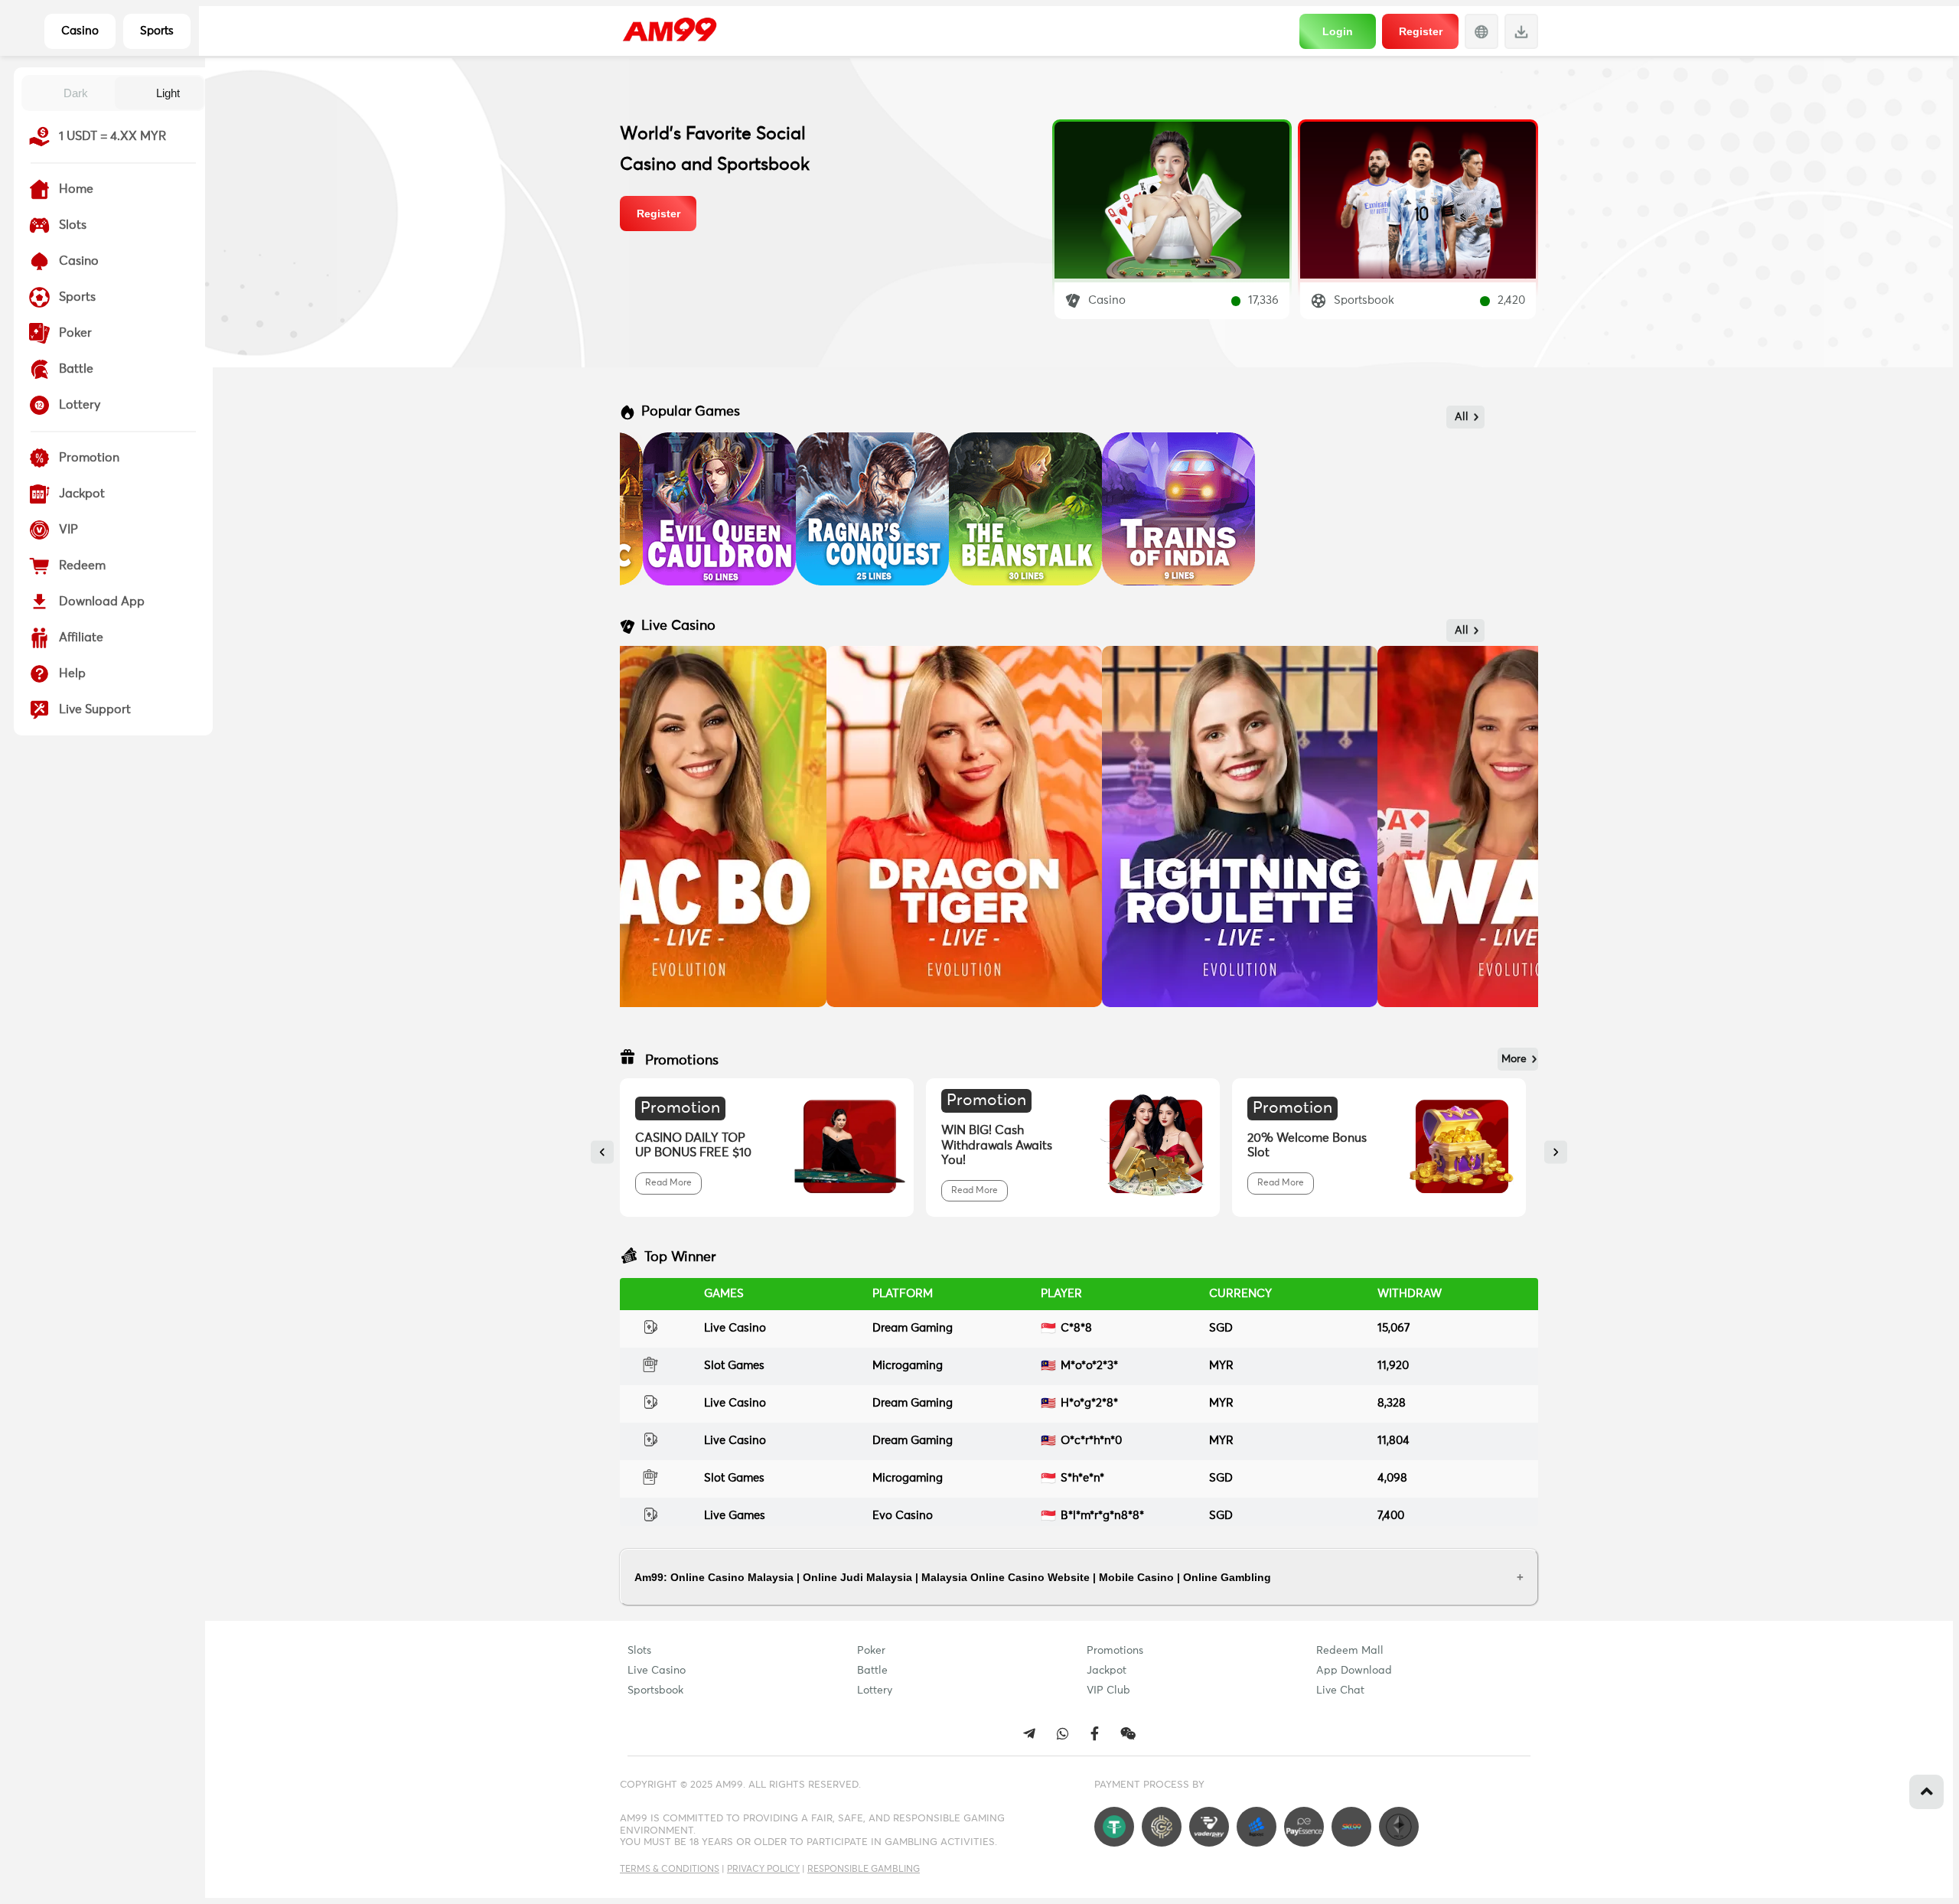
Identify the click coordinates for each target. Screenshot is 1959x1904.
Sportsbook (655, 1690)
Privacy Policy (763, 1870)
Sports (157, 31)
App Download (1354, 1671)
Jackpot (1107, 1671)
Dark (76, 93)
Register (1421, 31)
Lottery (875, 1690)
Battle (872, 1671)
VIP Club (1108, 1690)
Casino (80, 31)
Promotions (1115, 1651)
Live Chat (1340, 1690)
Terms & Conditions (670, 1870)
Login (1338, 31)
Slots (639, 1651)
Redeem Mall (1350, 1651)
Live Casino (657, 1671)
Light (168, 93)
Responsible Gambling (864, 1870)
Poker (871, 1651)
